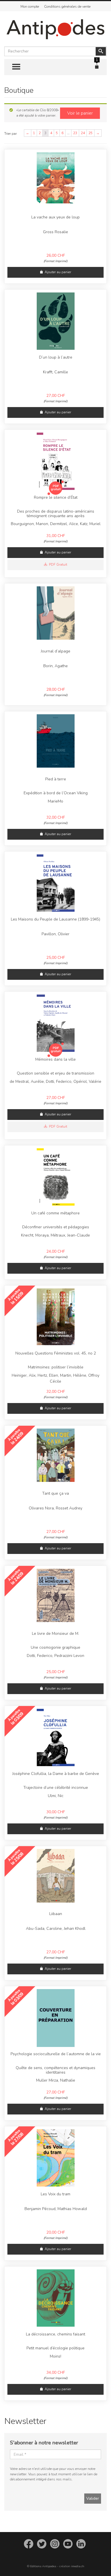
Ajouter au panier (58, 272)
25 (91, 133)
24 (83, 133)
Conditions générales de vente (67, 7)
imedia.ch (78, 2566)
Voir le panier (80, 113)
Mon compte (30, 7)
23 (75, 133)
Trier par (11, 134)
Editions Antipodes (43, 2566)
